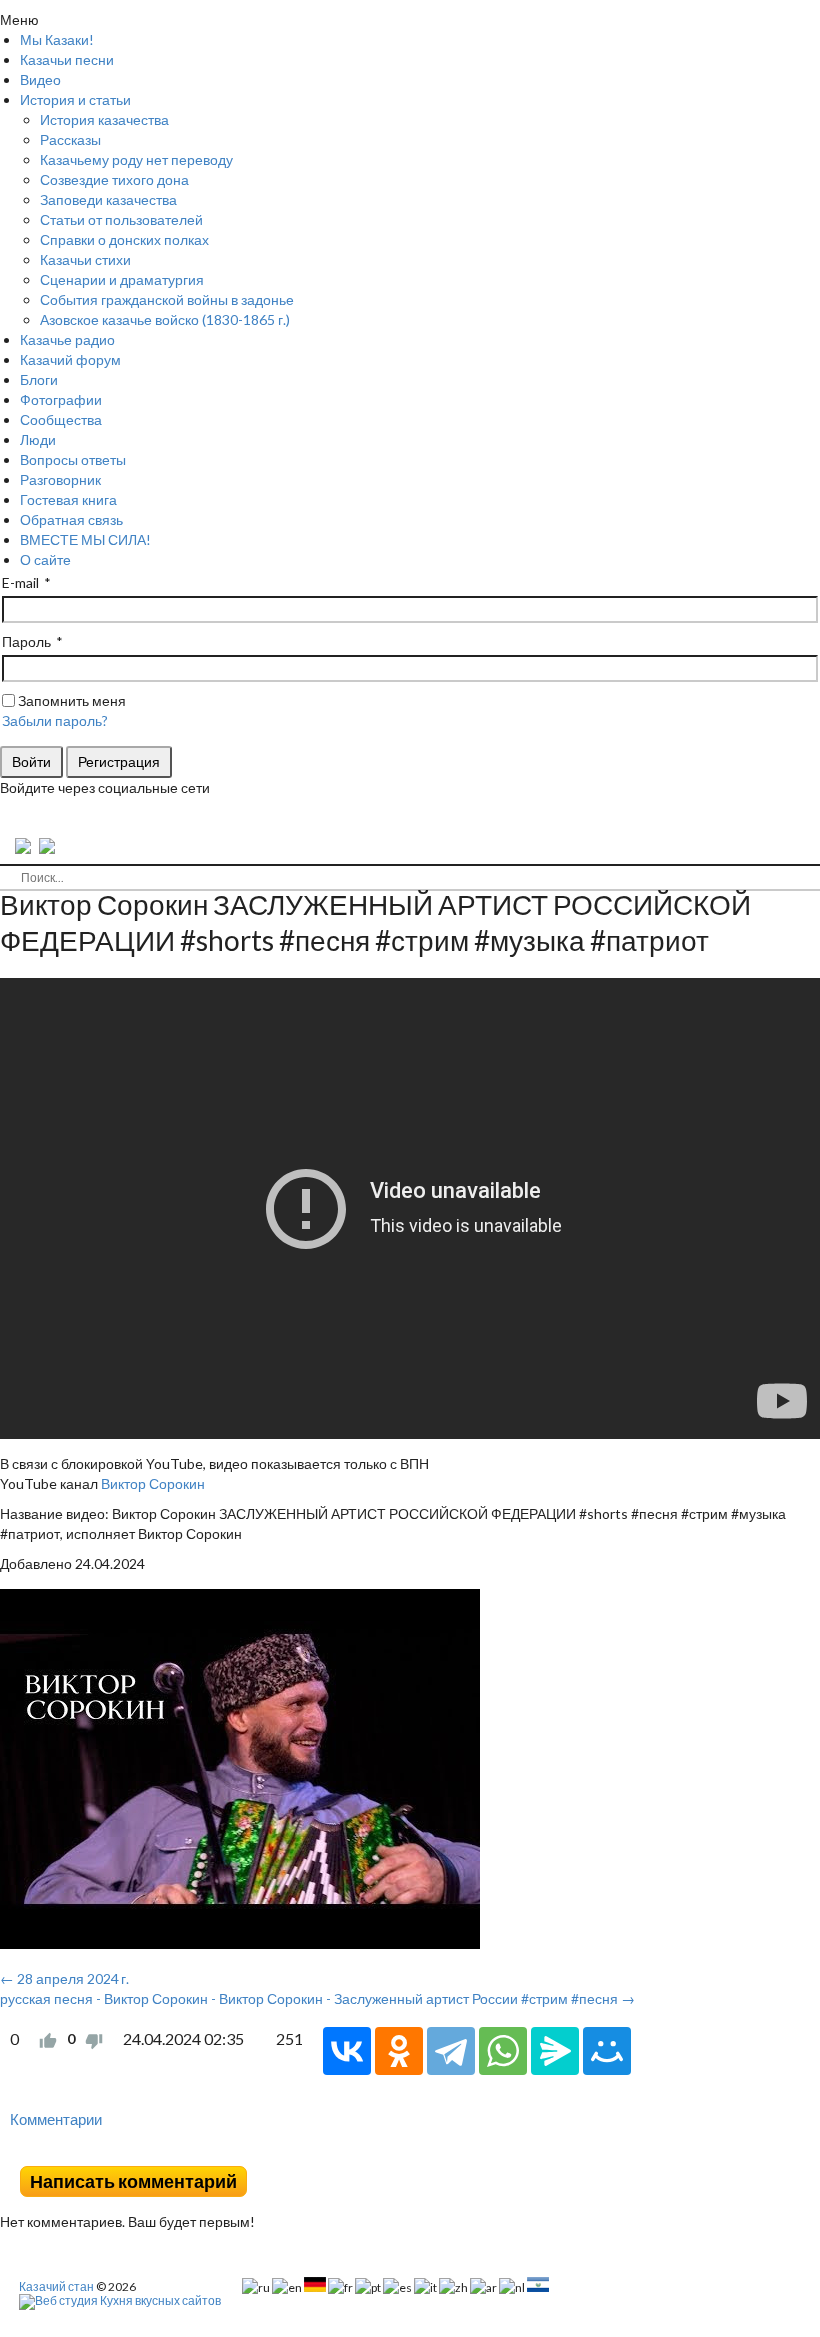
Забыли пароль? (55, 720)
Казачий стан (56, 2286)
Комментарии (56, 2119)
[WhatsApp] (503, 2051)
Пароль (26, 641)
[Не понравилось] (94, 2039)
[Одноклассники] (399, 2051)
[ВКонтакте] (347, 2051)
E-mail (20, 582)
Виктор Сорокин (153, 1483)
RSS (812, 2151)
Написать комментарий (133, 2181)
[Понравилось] (48, 2039)
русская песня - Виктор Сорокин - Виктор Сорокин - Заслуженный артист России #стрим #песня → (317, 1998)
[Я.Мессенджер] (555, 2051)
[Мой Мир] (607, 2051)
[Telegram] (451, 2051)
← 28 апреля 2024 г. (64, 1978)
